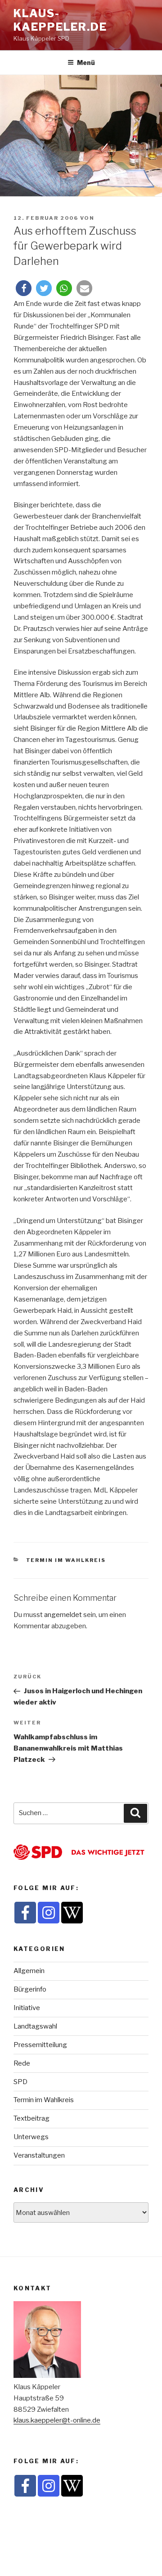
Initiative (27, 2008)
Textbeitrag (31, 2118)
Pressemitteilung (40, 2045)
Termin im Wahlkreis (66, 1560)
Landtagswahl (35, 2026)
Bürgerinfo (30, 1989)
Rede (22, 2063)
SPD (20, 2082)
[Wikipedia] (72, 1913)
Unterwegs (31, 2137)
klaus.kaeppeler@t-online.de (57, 2420)
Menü (86, 63)
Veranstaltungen (39, 2155)
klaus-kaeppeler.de (60, 20)
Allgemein (29, 1971)
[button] (24, 288)
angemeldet (63, 1615)
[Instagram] (49, 1913)
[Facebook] (25, 1913)
